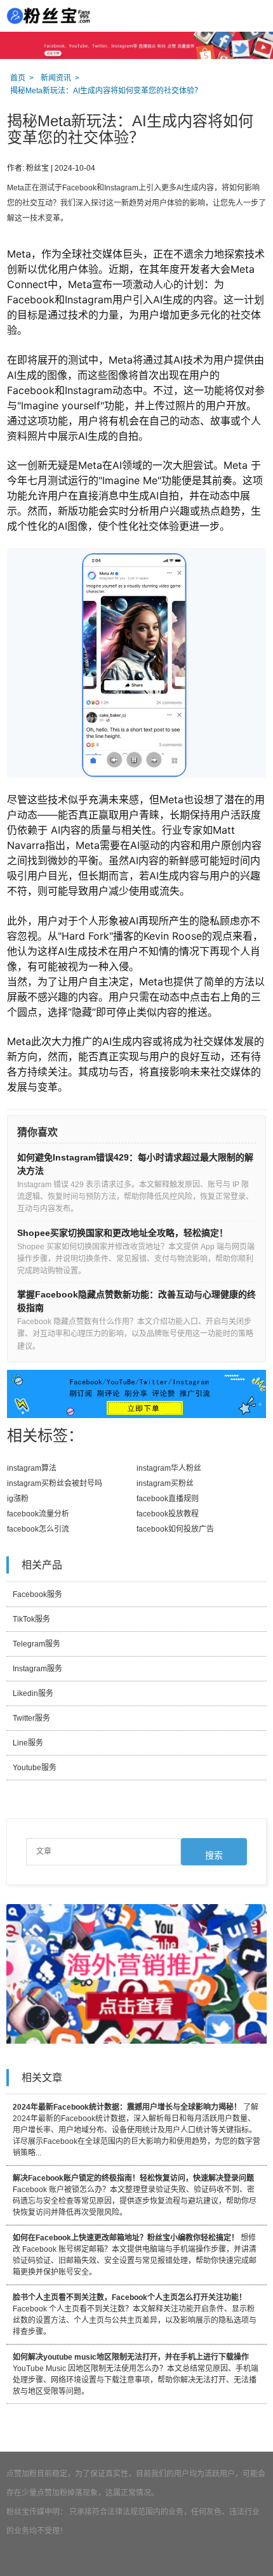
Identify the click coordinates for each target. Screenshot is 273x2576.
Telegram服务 (37, 1644)
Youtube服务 (35, 1768)
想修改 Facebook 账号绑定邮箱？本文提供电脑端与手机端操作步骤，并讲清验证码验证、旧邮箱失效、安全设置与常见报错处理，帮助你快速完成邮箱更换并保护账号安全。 (135, 2255)
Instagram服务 (37, 1669)
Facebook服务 (37, 1594)
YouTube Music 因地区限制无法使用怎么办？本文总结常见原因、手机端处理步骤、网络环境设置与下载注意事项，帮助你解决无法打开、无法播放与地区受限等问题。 (136, 2374)
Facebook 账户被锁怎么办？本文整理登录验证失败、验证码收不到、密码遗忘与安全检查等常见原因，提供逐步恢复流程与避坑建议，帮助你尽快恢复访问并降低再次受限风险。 (135, 2195)
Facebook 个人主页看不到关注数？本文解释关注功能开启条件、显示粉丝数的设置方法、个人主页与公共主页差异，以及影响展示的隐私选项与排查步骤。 (135, 2315)
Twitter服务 (31, 1718)
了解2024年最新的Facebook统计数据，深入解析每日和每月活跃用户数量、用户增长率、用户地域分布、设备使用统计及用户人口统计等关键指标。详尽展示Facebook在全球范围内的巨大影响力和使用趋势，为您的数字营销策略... (136, 2130)
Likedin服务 (33, 1693)
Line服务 (28, 1743)
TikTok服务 (31, 1619)
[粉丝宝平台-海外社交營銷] (48, 16)
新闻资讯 (56, 78)
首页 (18, 78)
